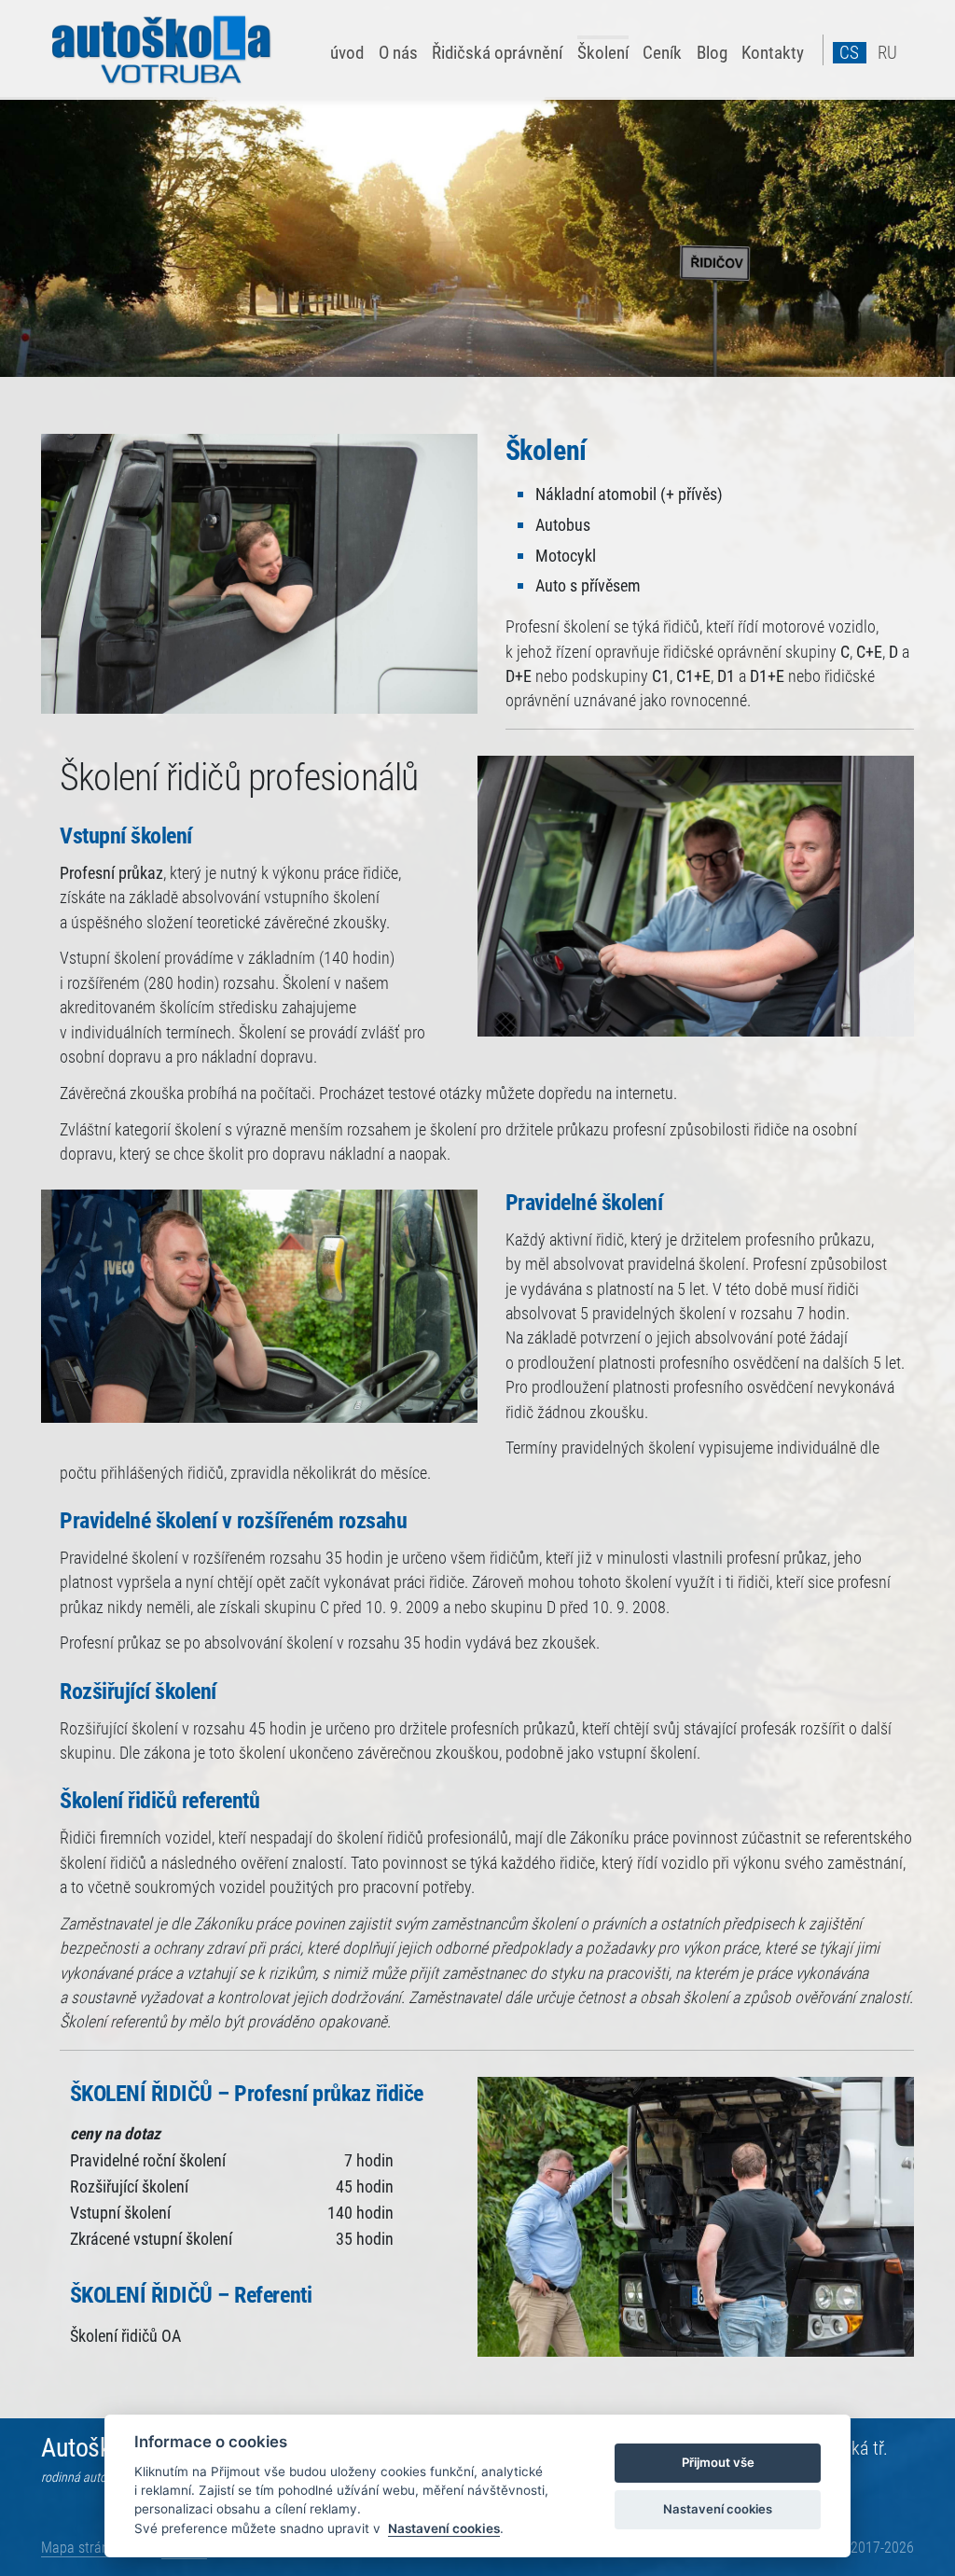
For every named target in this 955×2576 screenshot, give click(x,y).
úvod (347, 52)
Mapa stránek (82, 2548)
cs (849, 53)
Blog (712, 52)
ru (887, 53)
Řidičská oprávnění (497, 52)
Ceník (662, 52)
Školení (603, 52)
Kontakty (773, 52)
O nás (398, 52)
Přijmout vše (718, 2462)
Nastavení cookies (444, 2528)
